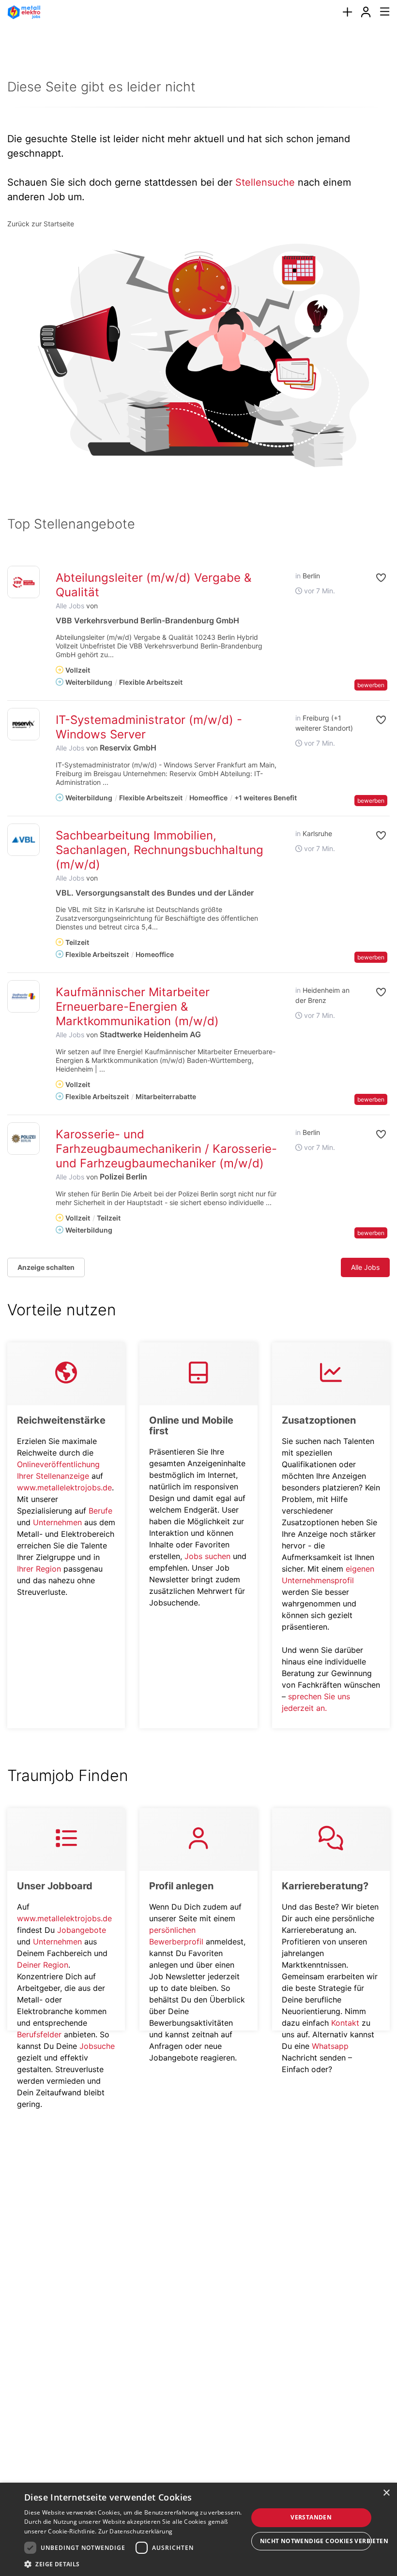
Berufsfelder (39, 2034)
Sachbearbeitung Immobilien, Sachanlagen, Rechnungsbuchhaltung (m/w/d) (160, 850)
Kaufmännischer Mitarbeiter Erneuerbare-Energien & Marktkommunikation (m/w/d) (137, 1007)
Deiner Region (43, 1965)
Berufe (100, 1511)
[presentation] (347, 12)
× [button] (386, 2493)
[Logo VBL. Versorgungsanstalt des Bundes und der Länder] (23, 840)
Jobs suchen (207, 1556)
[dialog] (198, 2529)
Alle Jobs (70, 606)
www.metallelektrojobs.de (64, 1487)
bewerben (371, 685)
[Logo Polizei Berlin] (23, 1139)
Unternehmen (57, 1522)
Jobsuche (97, 2046)
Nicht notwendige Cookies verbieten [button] (316, 2541)
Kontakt (345, 2023)
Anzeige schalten (46, 1267)
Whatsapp (330, 2046)
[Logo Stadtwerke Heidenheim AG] (23, 996)
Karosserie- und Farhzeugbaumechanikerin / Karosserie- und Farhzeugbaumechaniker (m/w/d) (166, 1149)
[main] (198, 1047)
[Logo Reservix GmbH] (23, 724)
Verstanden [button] (311, 2517)
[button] (377, 578)
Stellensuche (265, 182)
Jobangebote (82, 1930)
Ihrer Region (39, 1569)
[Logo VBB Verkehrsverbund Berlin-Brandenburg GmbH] (23, 582)
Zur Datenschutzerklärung (135, 2531)
